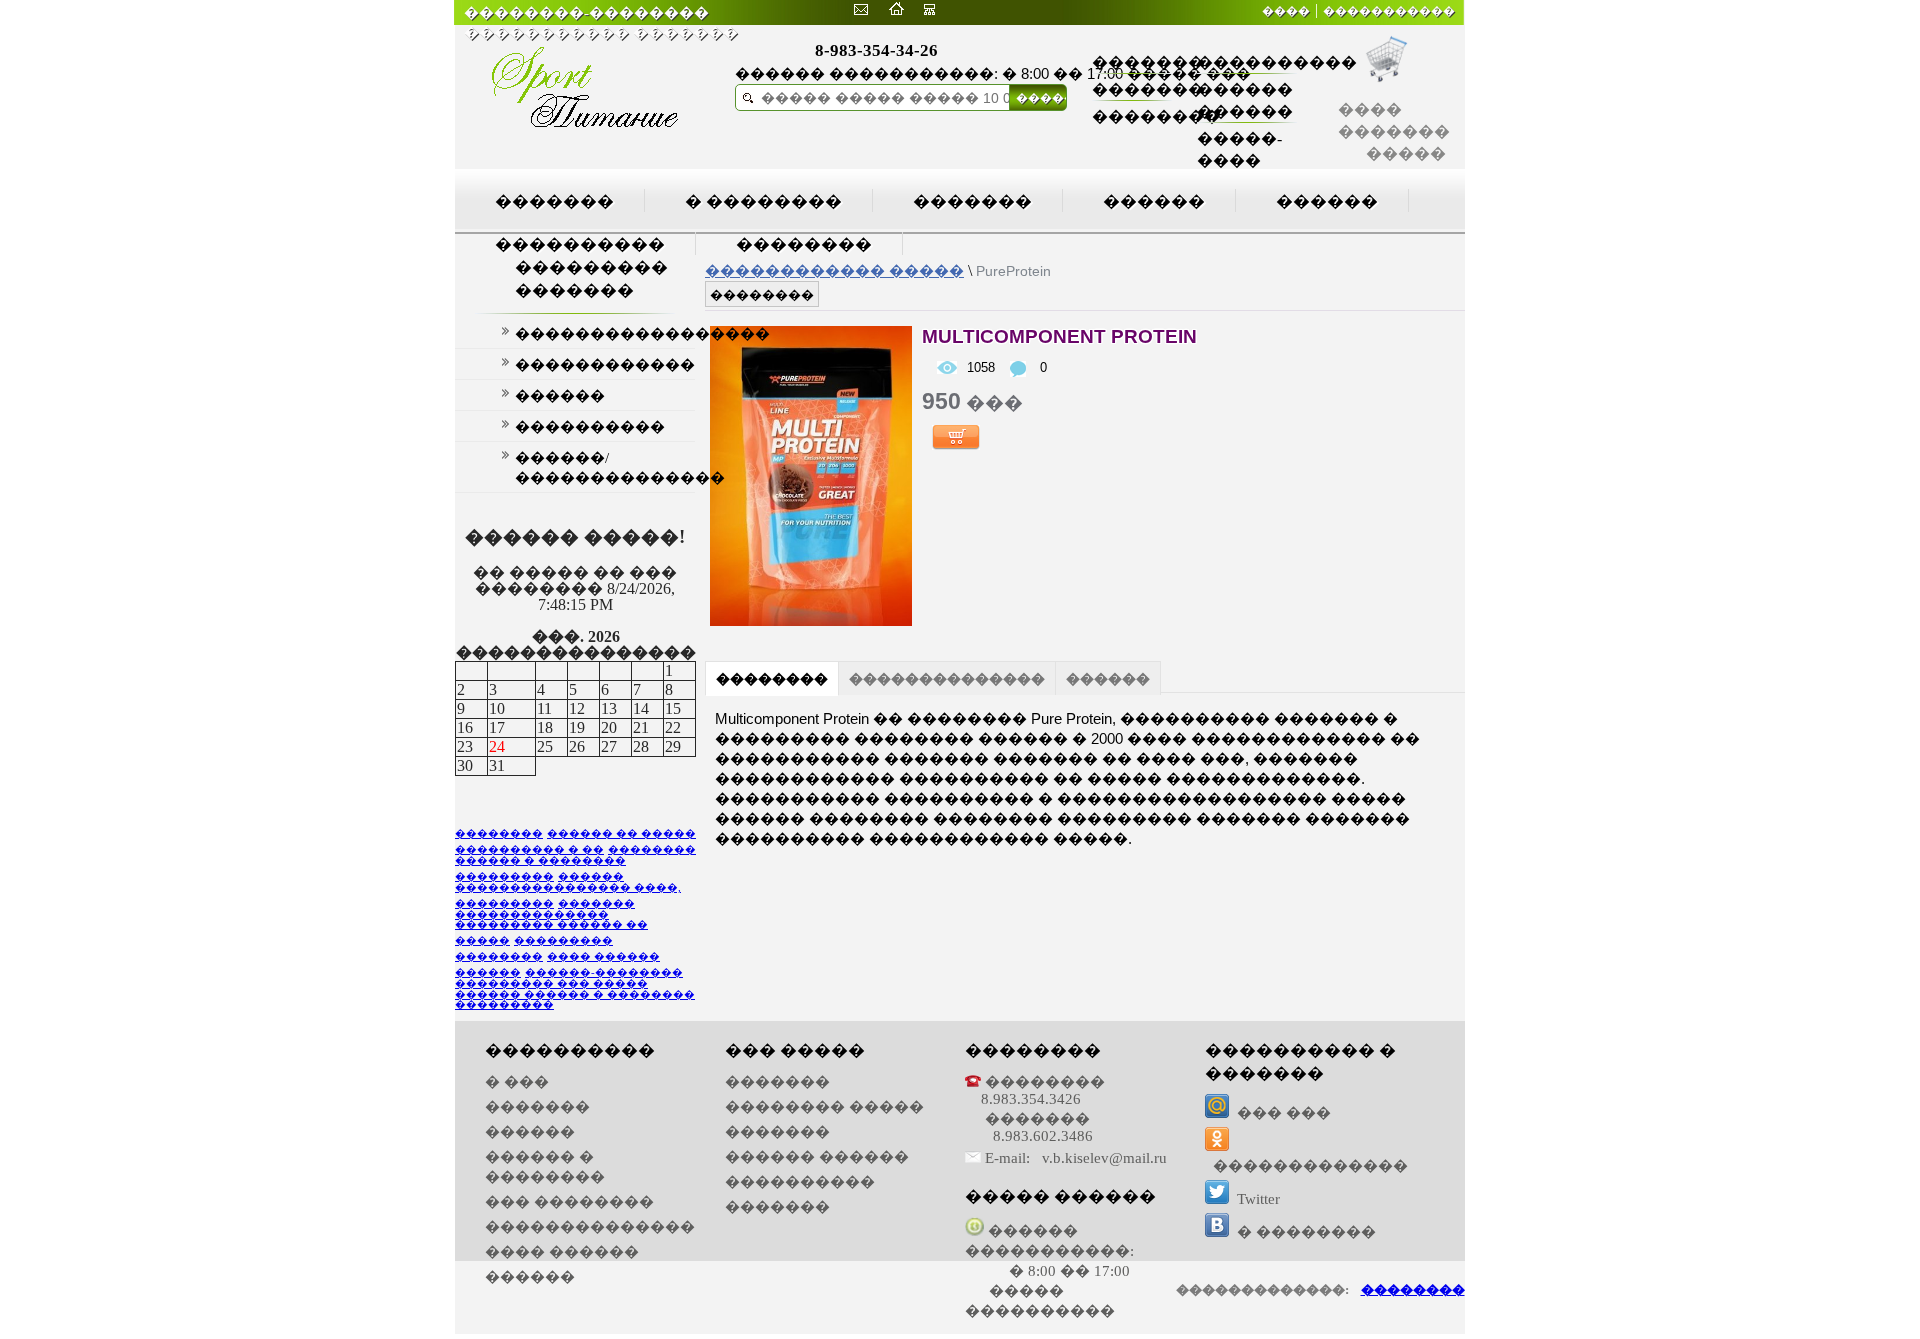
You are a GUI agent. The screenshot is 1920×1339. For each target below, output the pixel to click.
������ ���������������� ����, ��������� (568, 890)
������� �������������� (545, 909)
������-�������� (604, 972)
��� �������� (569, 1202)
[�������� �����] (861, 9)
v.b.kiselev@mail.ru (1104, 1158)
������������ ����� (834, 270)
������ (1154, 201)
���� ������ (562, 1252)
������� (1148, 62)
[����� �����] (929, 9)
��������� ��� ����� (551, 983)
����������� (1389, 11)
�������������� (947, 679)
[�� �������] (896, 9)
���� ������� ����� (1394, 131)
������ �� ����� (621, 833)
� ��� (517, 1082)
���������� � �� (529, 849)
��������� (563, 940)
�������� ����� (824, 1107)
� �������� (763, 201)
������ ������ (817, 1157)
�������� (1156, 116)
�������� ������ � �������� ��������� (575, 863)
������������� (1310, 1166)
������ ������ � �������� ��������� (575, 1000)
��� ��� (1284, 1113)
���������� (1277, 62)
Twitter (1258, 1199)
